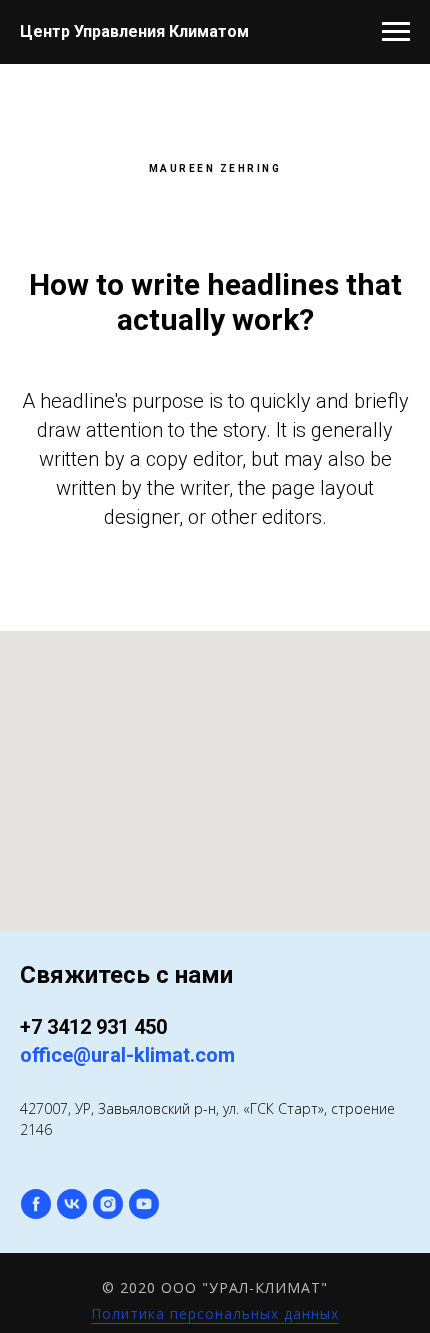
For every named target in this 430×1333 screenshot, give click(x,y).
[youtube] (144, 1204)
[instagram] (108, 1204)
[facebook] (36, 1204)
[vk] (72, 1204)
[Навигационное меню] (396, 32)
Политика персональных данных (215, 1313)
